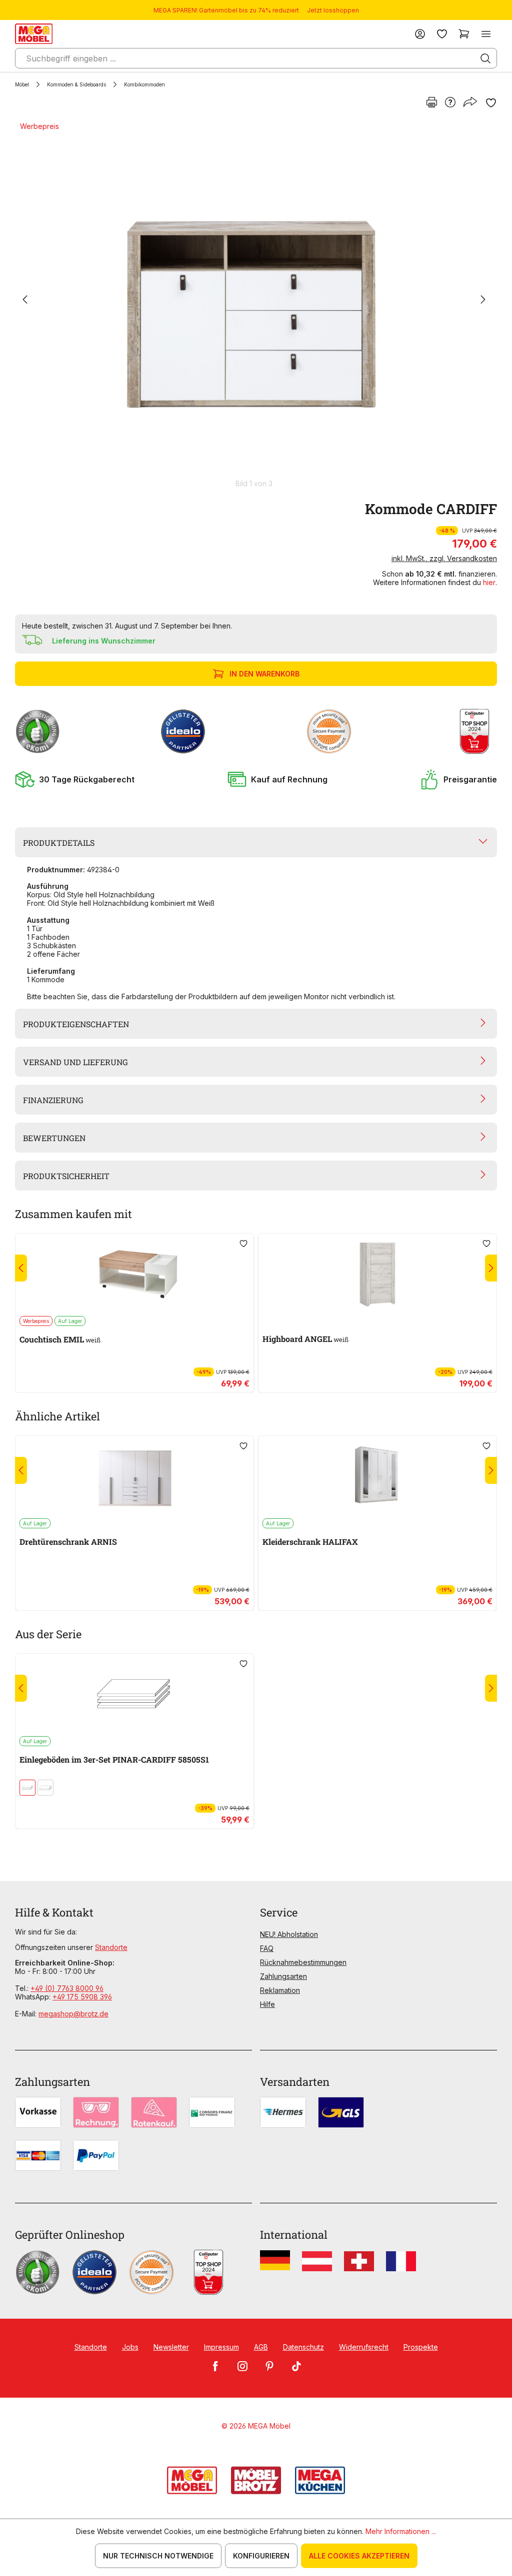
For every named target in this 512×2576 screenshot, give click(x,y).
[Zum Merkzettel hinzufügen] (491, 103)
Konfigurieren (261, 2556)
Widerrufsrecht (364, 2347)
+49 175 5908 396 (82, 1997)
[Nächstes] (483, 300)
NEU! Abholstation (289, 1934)
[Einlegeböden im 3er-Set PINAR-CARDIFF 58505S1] (134, 1695)
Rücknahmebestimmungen (303, 1962)
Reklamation (280, 1990)
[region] (256, 304)
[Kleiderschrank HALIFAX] (377, 1477)
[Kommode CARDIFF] (254, 300)
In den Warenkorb (264, 674)
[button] (75, 779)
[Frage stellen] (450, 103)
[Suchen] (485, 58)
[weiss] (45, 1788)
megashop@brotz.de (73, 2014)
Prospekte (421, 2347)
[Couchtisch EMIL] (134, 1275)
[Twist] (27, 1788)
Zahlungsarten (283, 1976)
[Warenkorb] (464, 34)
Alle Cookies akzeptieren (359, 2556)
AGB (261, 2347)
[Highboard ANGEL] (377, 1275)
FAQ (267, 1948)
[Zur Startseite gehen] (34, 34)
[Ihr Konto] (420, 34)
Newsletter (171, 2347)
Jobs (130, 2347)
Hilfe (267, 2004)
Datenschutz (303, 2347)
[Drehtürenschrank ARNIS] (134, 1477)
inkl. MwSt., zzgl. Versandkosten (444, 558)
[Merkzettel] (442, 34)
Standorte (111, 1947)
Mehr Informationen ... (401, 2531)
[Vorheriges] (25, 300)
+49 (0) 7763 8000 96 (67, 1988)
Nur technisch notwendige (158, 2556)
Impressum (221, 2347)
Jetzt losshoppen (333, 10)
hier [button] (489, 582)
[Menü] (486, 34)
